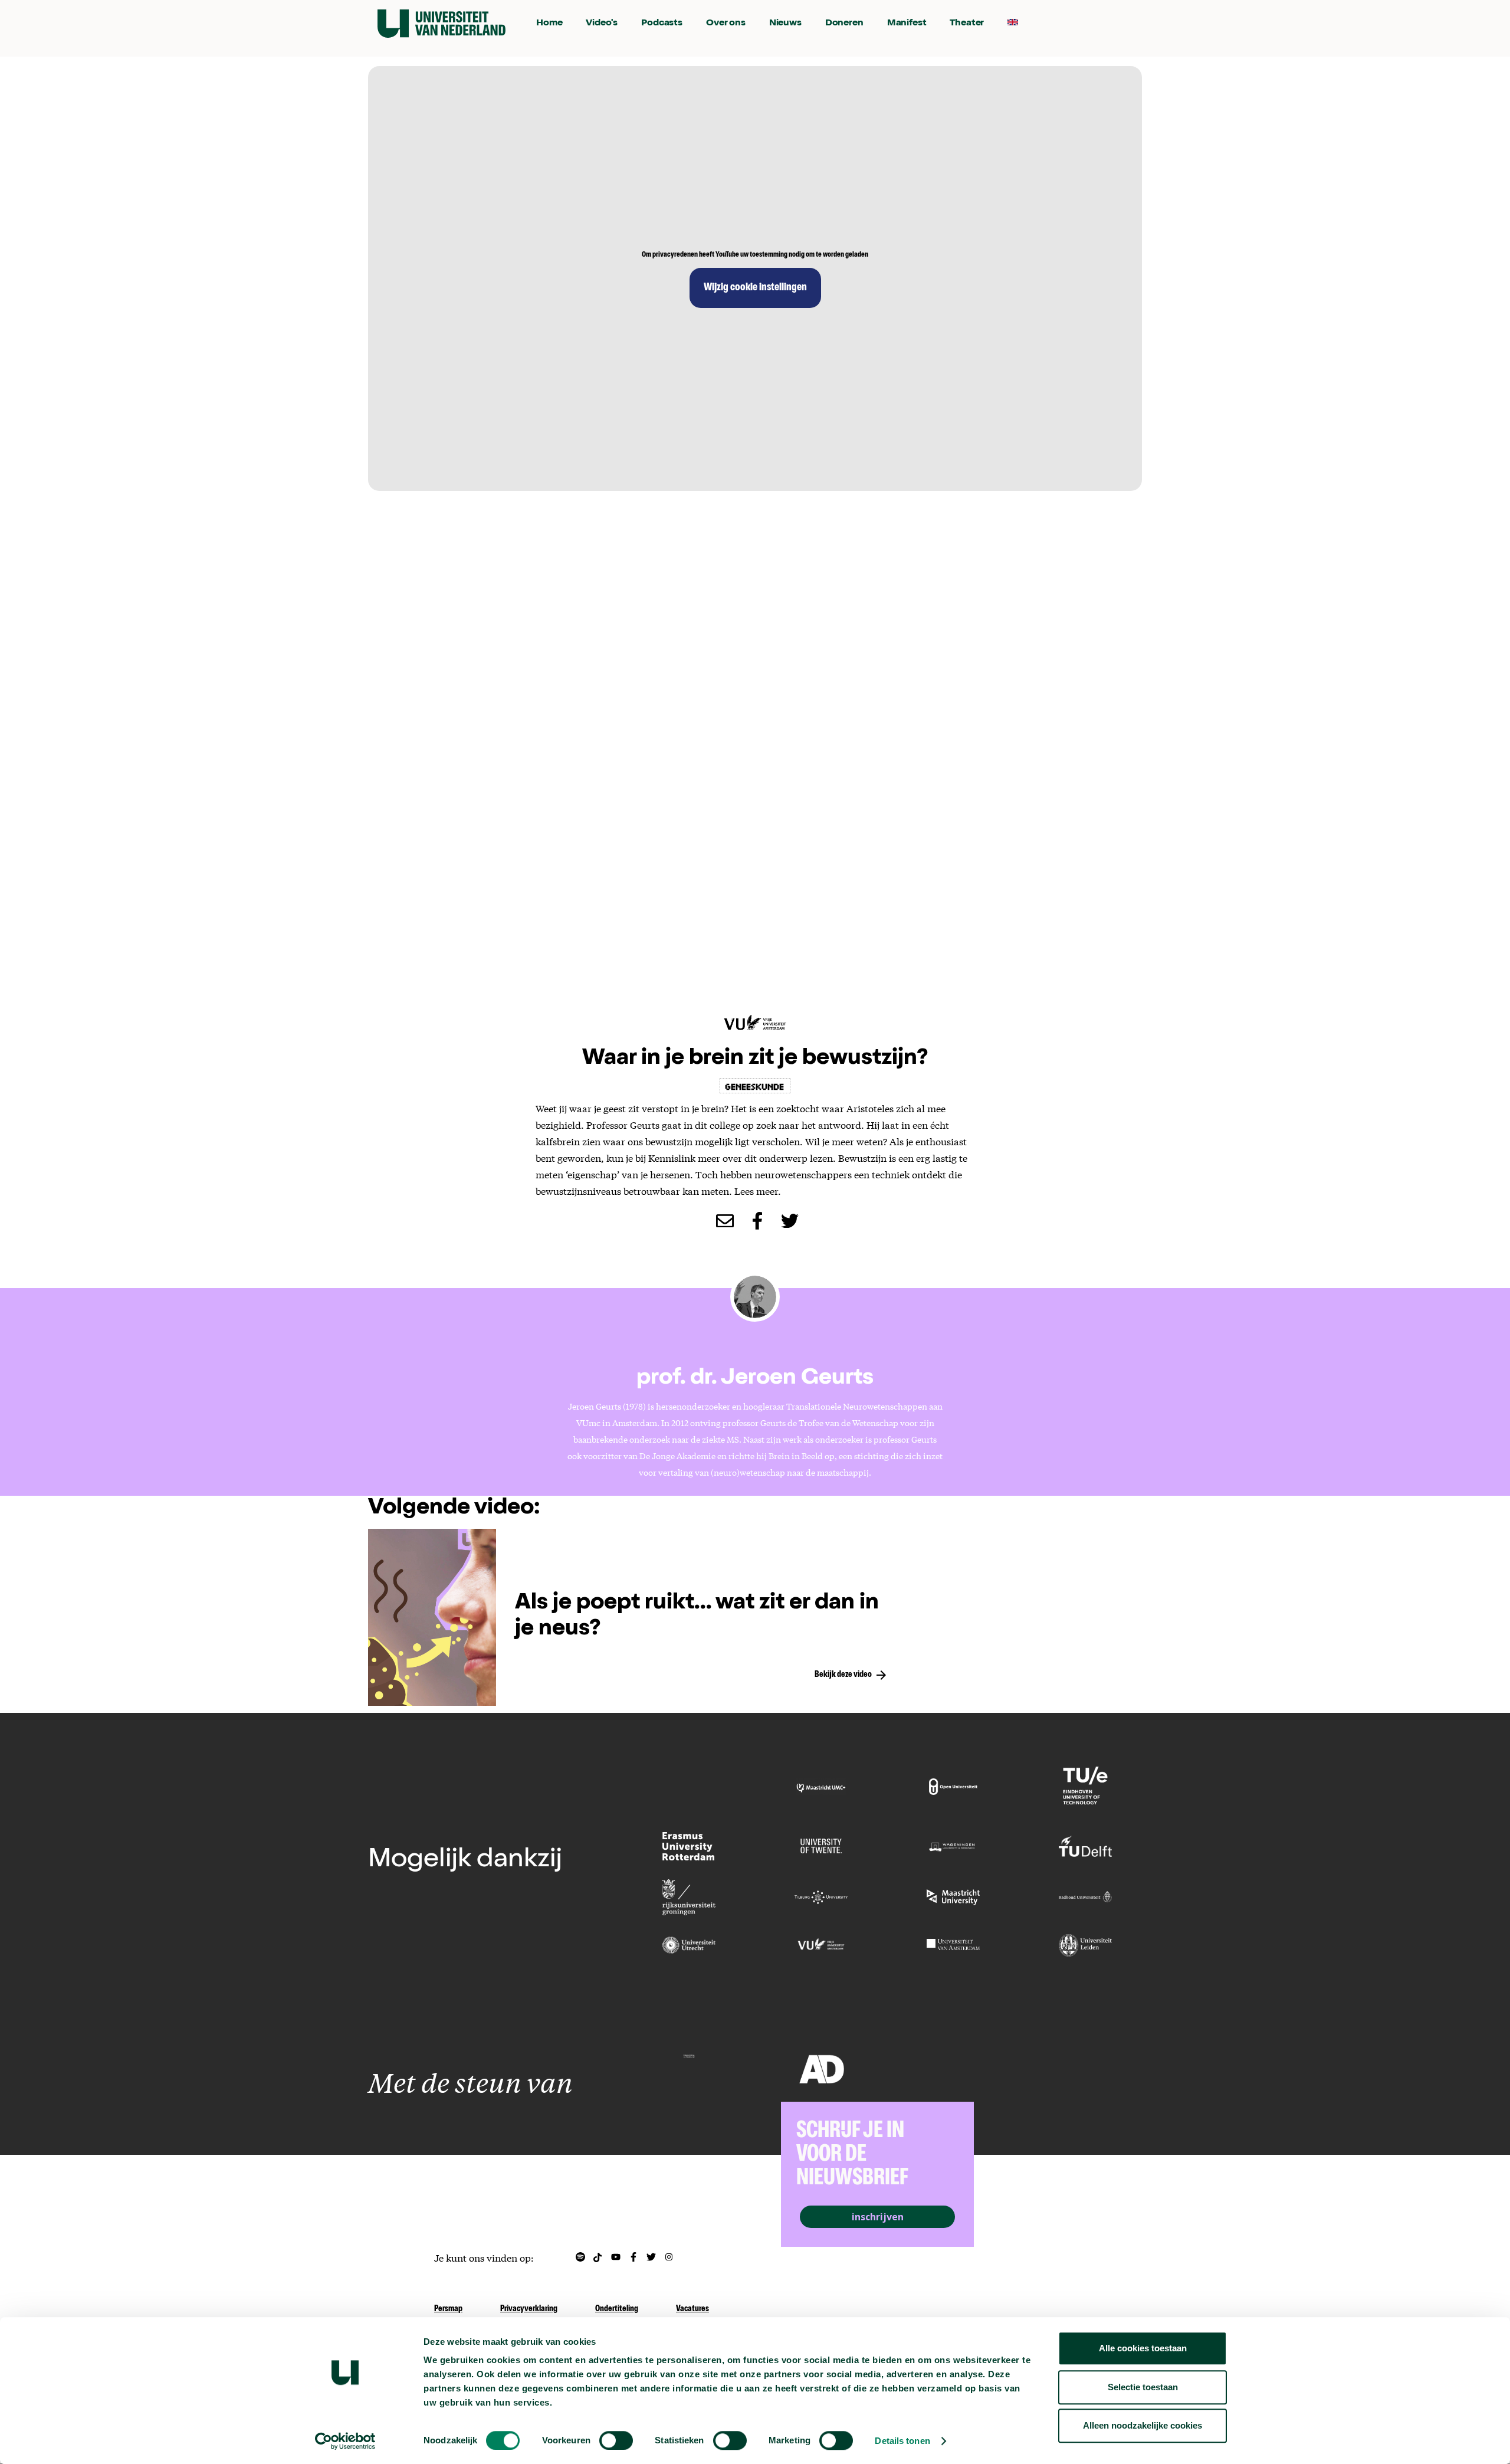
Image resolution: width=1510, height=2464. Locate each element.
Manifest (907, 24)
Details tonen (902, 2441)
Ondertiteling (617, 2309)
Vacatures (692, 2309)
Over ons (726, 24)
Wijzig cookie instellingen (755, 288)
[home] (441, 24)
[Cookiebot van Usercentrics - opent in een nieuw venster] (345, 2441)
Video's (602, 24)
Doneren (844, 24)
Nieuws (785, 24)
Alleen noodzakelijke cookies (1143, 2425)
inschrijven (878, 2217)
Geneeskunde (755, 1086)
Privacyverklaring (529, 2309)
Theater (967, 24)
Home (549, 24)
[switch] (616, 2440)
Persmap (448, 2309)
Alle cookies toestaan (1143, 2348)
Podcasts (662, 24)
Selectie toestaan (1143, 2387)
